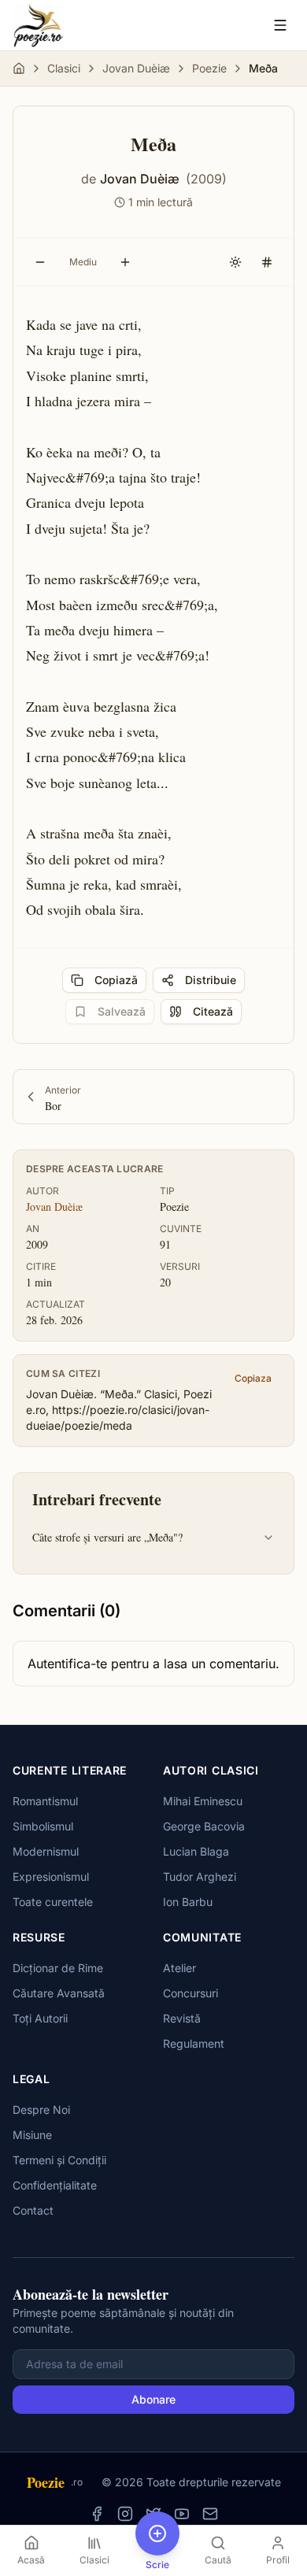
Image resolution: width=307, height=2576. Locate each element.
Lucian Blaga (196, 1851)
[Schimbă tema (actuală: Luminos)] (235, 262)
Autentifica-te (67, 1664)
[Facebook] (97, 2514)
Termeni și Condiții (59, 2160)
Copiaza (253, 1378)
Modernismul (46, 1851)
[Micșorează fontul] (40, 262)
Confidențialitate (55, 2185)
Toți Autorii (40, 2018)
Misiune (32, 2135)
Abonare (153, 2399)
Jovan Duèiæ (136, 68)
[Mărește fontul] (125, 262)
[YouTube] (182, 2514)
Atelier (179, 1968)
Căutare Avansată (59, 1993)
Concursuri (190, 1993)
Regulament (194, 2043)
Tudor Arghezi (200, 1876)
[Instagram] (125, 2514)
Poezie (209, 68)
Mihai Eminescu (203, 1801)
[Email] (210, 2514)
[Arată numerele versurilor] (267, 262)
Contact (33, 2210)
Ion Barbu (188, 1902)
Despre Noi (41, 2110)
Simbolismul (43, 1826)
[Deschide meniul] (280, 25)
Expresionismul (51, 1876)
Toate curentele (53, 1902)
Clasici (64, 68)
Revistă (182, 2018)
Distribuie (211, 980)
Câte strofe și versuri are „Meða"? (107, 1537)
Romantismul (45, 1801)
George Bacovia (204, 1826)
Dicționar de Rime (58, 1968)
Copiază (116, 980)
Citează (213, 1011)
